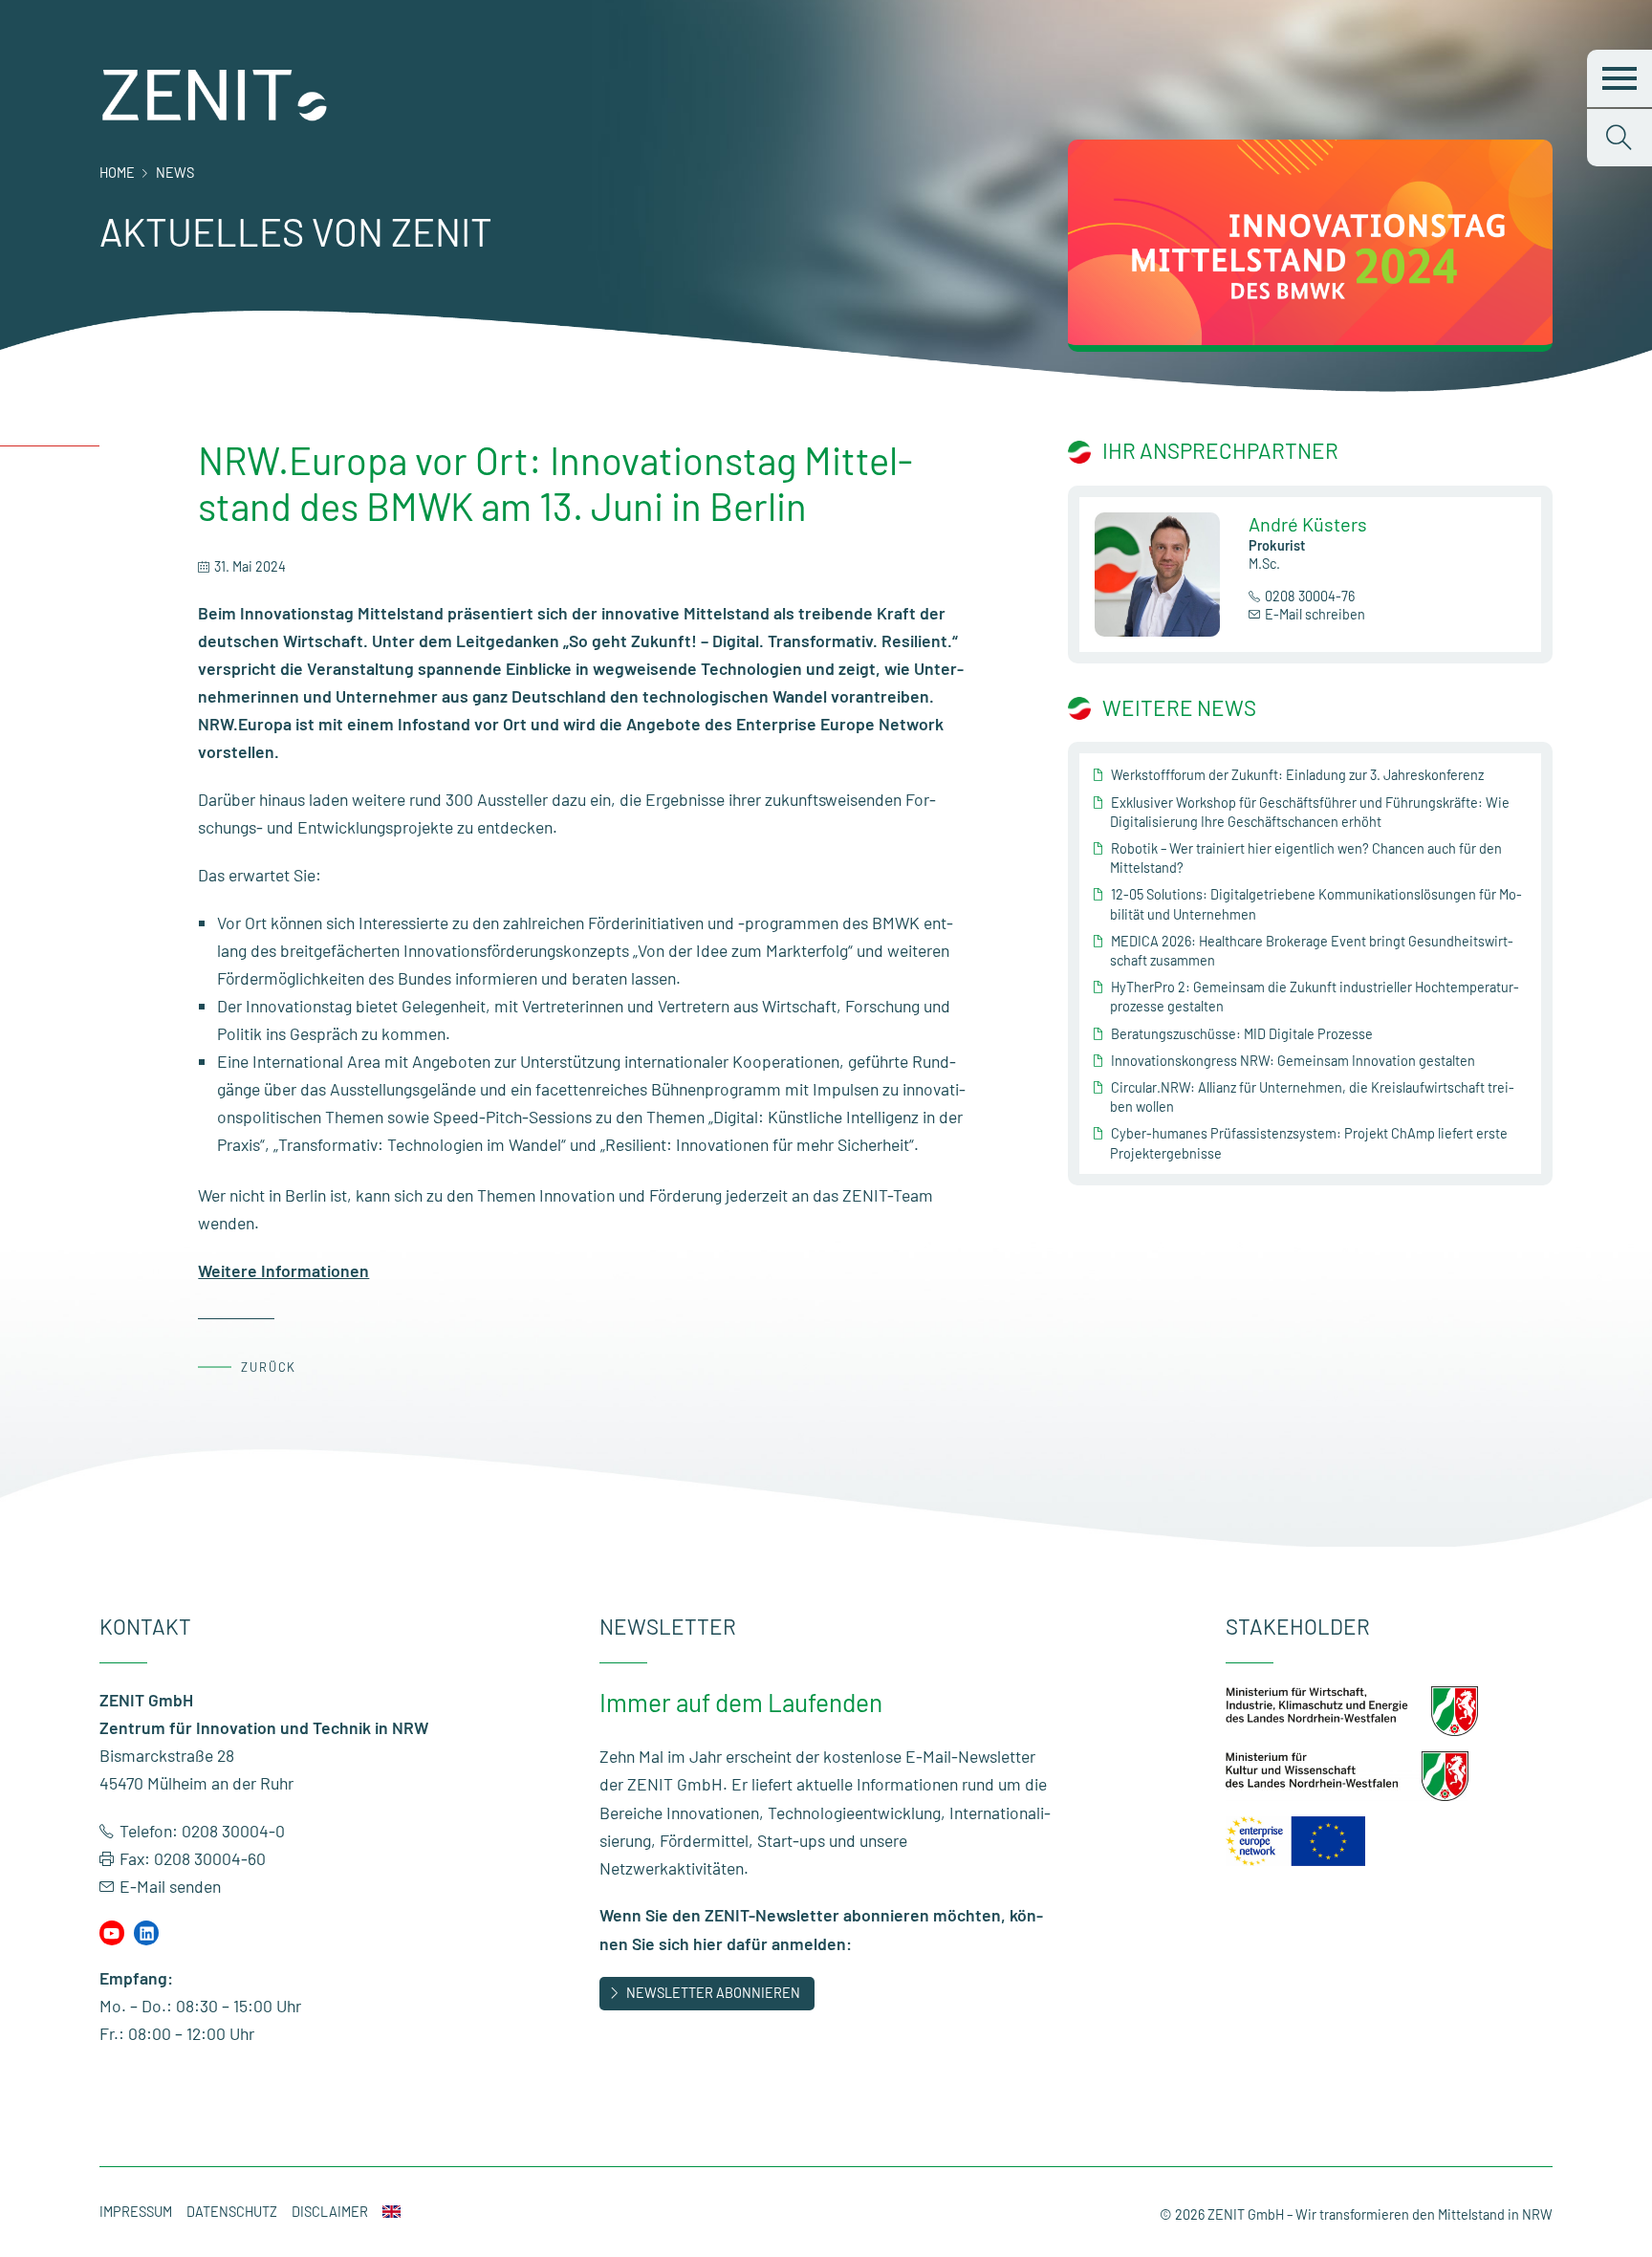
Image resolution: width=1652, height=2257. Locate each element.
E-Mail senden (170, 1886)
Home (117, 173)
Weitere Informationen (283, 1270)
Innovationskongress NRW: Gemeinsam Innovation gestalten (1293, 1061)
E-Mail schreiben (1315, 614)
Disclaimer (330, 2212)
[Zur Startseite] (215, 117)
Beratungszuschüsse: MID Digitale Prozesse (1242, 1034)
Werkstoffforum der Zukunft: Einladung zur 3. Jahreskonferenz (1297, 775)
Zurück (269, 1367)
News (175, 173)
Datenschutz (232, 2212)
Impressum (136, 2212)
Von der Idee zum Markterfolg (743, 950)
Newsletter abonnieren (713, 1993)
